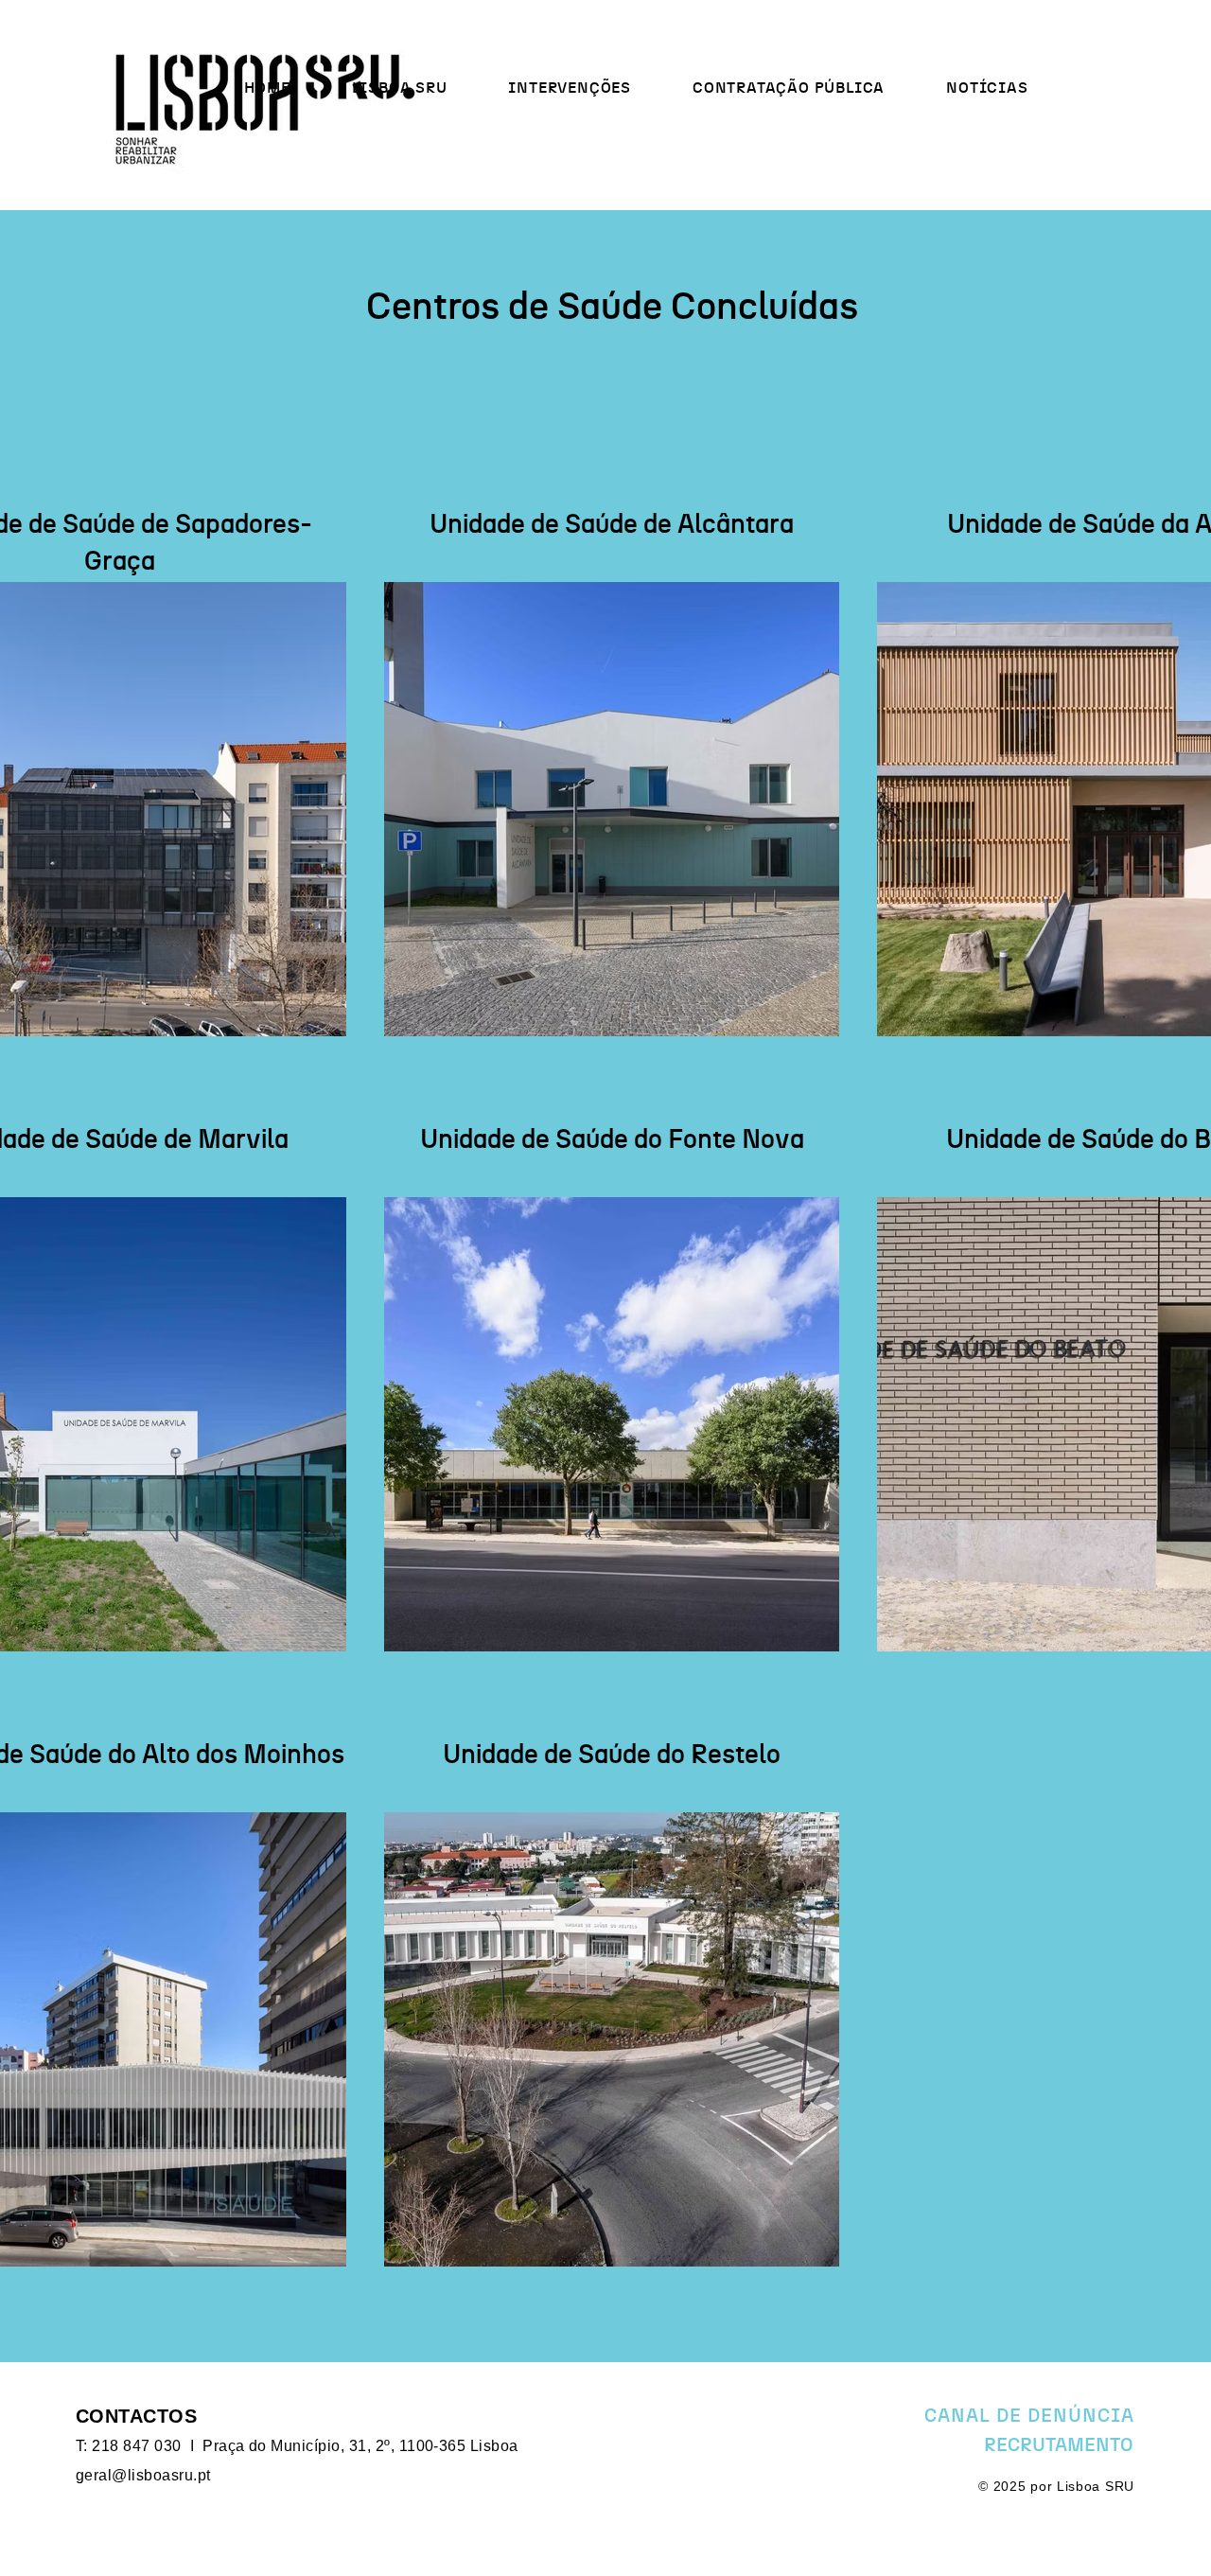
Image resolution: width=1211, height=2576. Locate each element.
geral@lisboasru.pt (143, 2475)
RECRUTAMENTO (1058, 2445)
